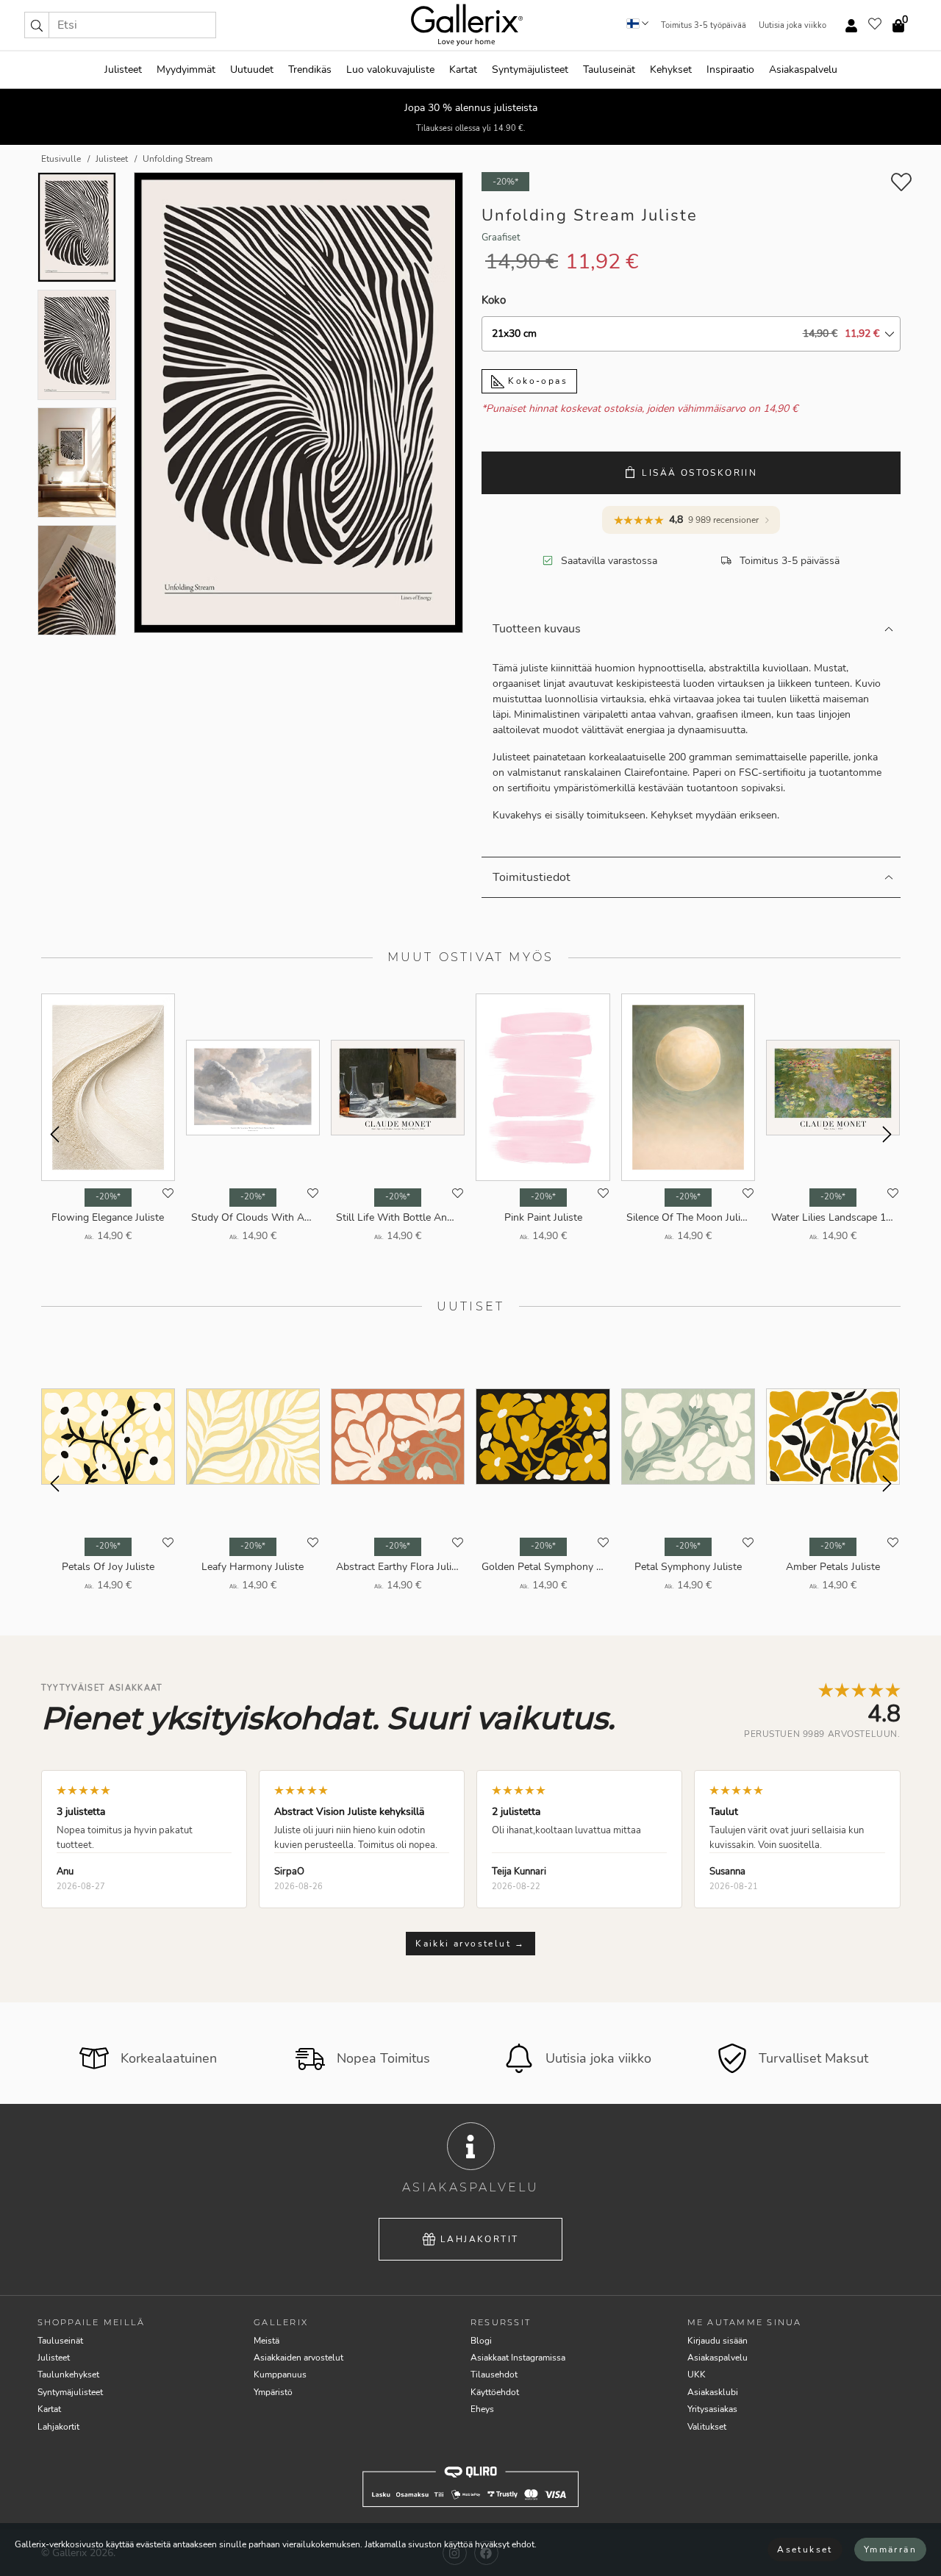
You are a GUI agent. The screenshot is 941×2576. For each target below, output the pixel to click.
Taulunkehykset (68, 2375)
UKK (697, 2375)
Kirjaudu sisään (718, 2341)
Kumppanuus (280, 2375)
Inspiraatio (730, 69)
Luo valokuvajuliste (390, 69)
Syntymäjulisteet (530, 69)
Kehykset (671, 69)
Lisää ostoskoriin (700, 473)
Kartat (463, 69)
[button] (37, 25)
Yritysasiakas (712, 2409)
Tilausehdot (494, 2375)
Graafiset (501, 238)
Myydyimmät (186, 69)
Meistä (266, 2341)
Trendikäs (310, 69)
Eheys (482, 2409)
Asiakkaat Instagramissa (518, 2358)
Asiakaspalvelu (803, 69)
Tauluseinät (609, 69)
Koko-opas (536, 381)
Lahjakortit (479, 2239)
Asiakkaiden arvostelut (298, 2358)
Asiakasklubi (713, 2392)
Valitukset (707, 2427)
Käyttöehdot (495, 2392)
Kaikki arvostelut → (470, 1944)
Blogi (481, 2341)
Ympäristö (273, 2392)
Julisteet (123, 69)
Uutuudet (252, 69)
